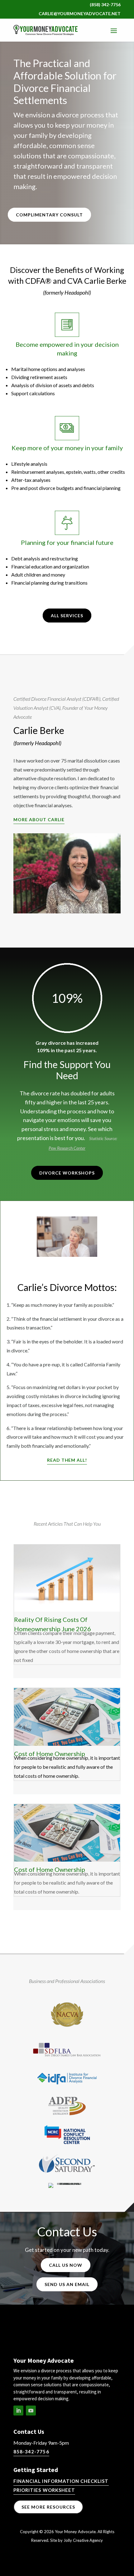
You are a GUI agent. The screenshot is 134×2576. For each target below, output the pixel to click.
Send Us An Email (67, 2284)
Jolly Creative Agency (83, 2540)
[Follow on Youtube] (31, 2411)
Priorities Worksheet (44, 2490)
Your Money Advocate (75, 2532)
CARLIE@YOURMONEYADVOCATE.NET (80, 14)
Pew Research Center (67, 1148)
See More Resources (48, 2507)
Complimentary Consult (49, 215)
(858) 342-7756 (105, 5)
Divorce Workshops (67, 1173)
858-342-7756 (31, 2452)
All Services (67, 616)
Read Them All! (67, 1460)
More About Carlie (39, 819)
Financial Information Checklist (61, 2481)
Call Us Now (66, 2265)
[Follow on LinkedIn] (18, 2411)
